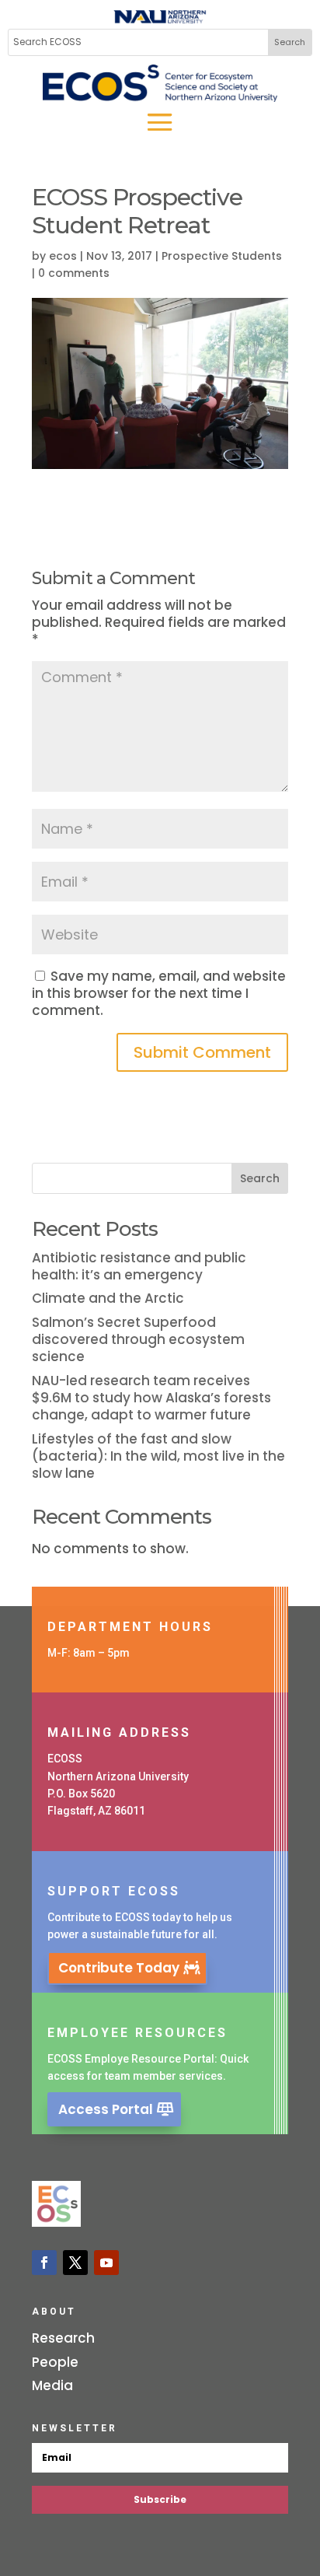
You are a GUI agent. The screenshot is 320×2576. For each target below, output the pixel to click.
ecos (63, 256)
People (55, 2362)
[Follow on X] (75, 2263)
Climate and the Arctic (108, 1298)
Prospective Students (222, 256)
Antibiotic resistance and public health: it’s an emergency (139, 1266)
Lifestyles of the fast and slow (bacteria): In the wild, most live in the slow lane (158, 1456)
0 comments (74, 273)
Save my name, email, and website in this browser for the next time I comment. (159, 993)
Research (63, 2338)
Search (260, 1178)
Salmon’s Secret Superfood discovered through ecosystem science (138, 1339)
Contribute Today (119, 1968)
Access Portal (106, 2109)
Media (52, 2385)
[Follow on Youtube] (106, 2263)
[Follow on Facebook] (44, 2263)
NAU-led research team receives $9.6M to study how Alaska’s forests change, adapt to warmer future (151, 1398)
